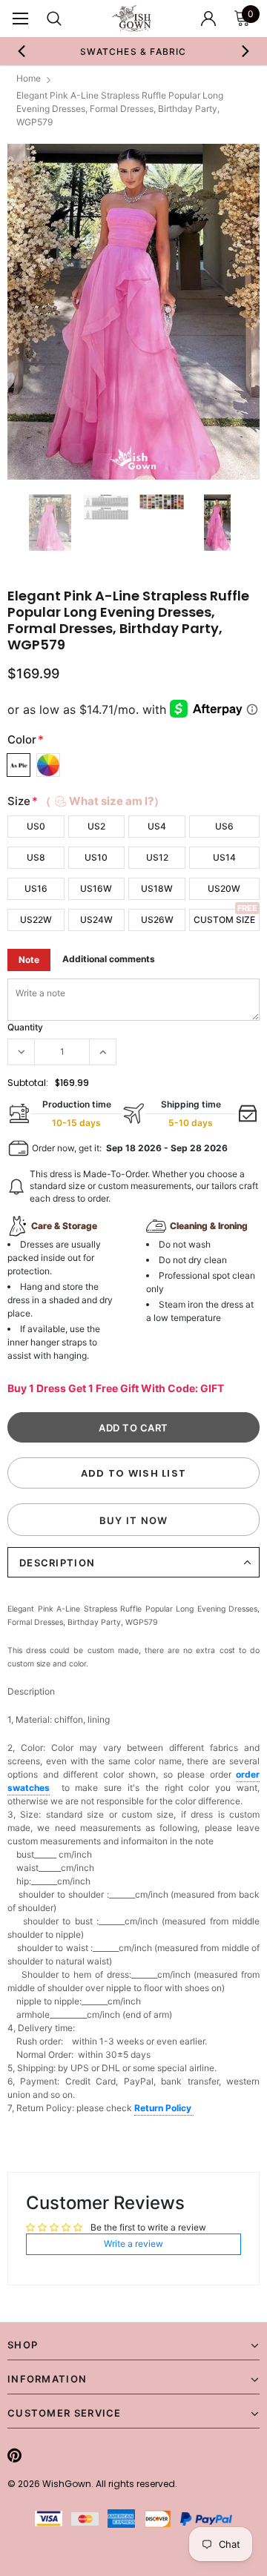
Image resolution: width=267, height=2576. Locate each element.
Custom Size (224, 920)
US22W (36, 920)
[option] (133, 51)
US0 (36, 826)
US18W (157, 888)
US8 (36, 857)
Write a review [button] (133, 2244)
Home (29, 78)
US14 (224, 857)
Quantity (25, 1027)
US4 (157, 826)
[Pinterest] (14, 2455)
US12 (157, 857)
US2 (96, 826)
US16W (96, 888)
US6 (224, 826)
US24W (96, 920)
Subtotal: (28, 1083)
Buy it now (134, 1520)
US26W (157, 920)
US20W (224, 888)
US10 (96, 857)
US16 (36, 888)
